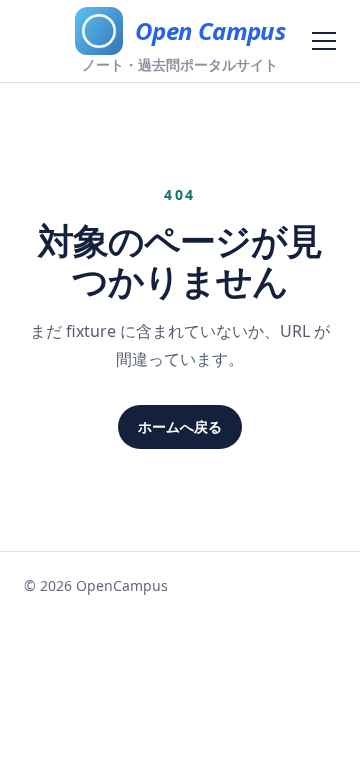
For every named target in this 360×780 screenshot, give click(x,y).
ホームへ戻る (180, 426)
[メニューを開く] (324, 41)
